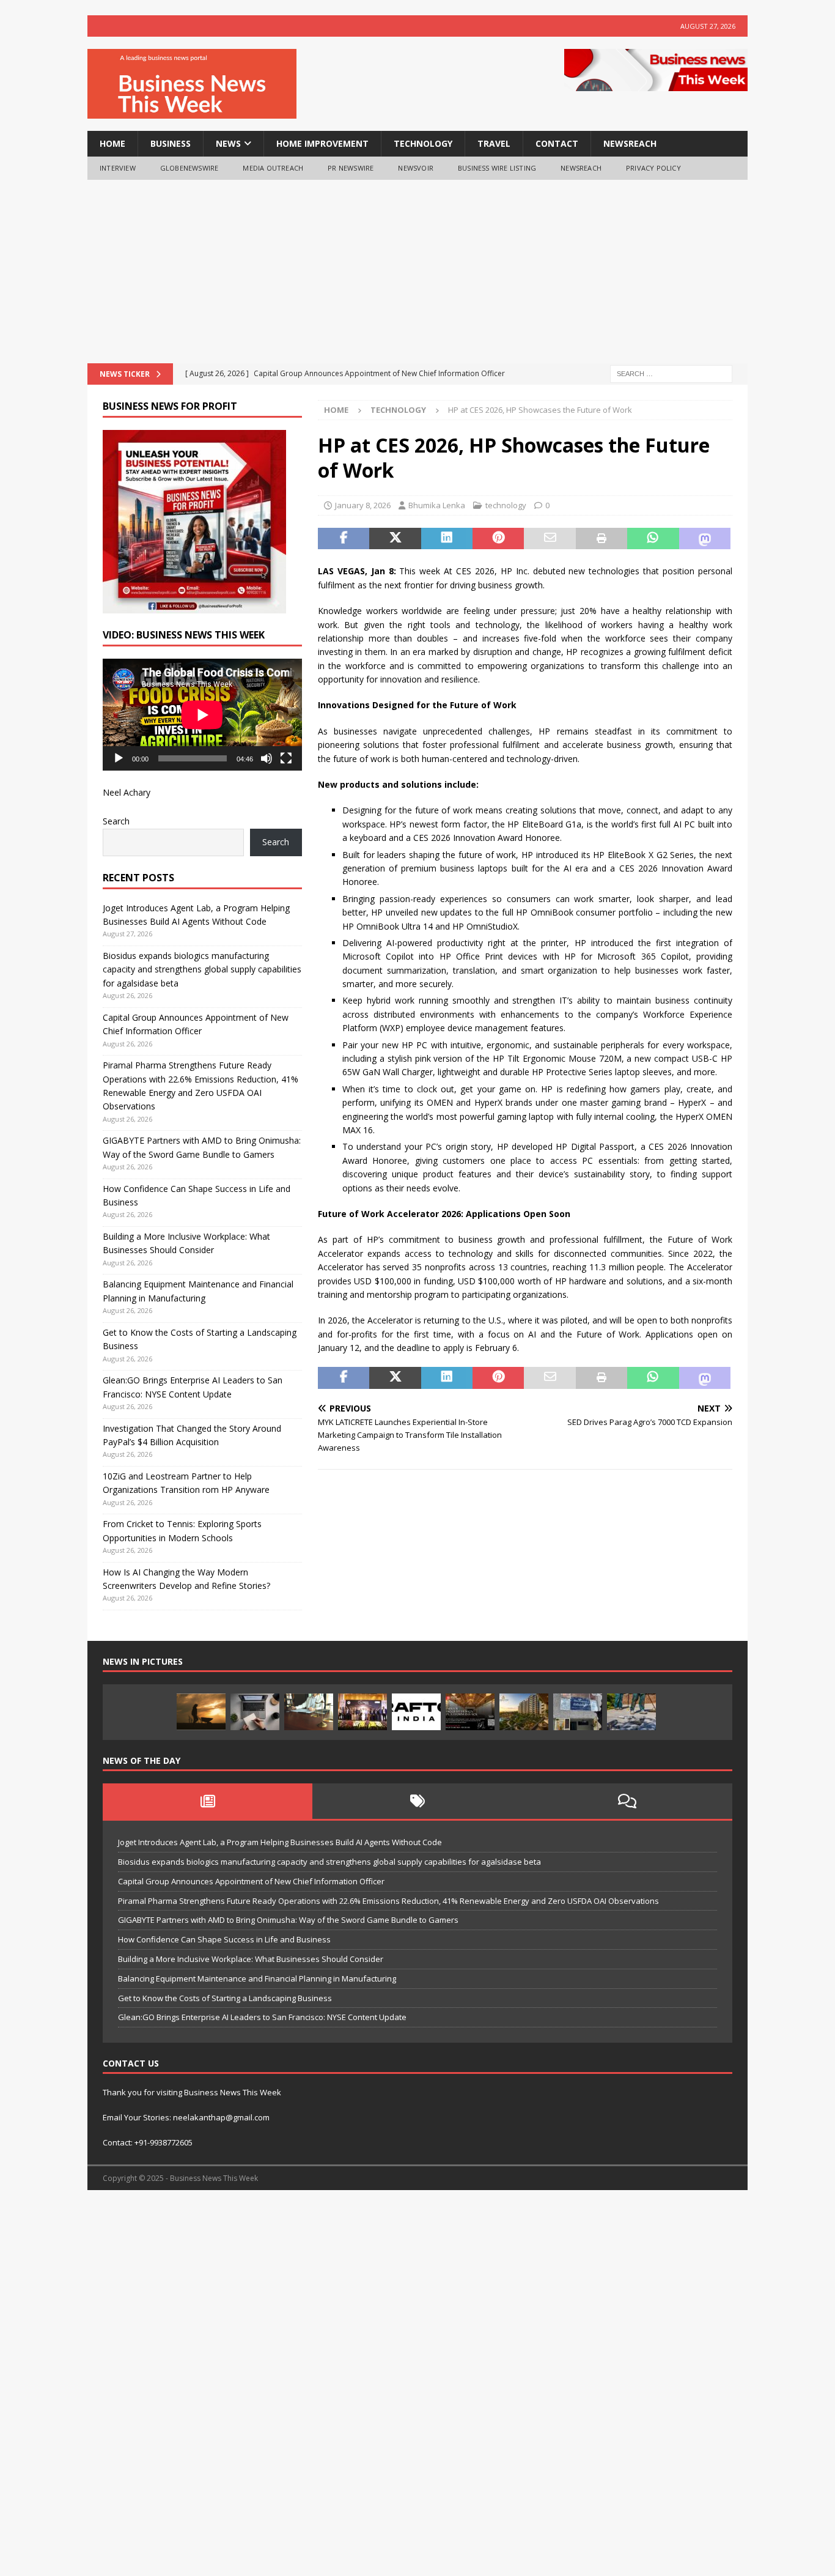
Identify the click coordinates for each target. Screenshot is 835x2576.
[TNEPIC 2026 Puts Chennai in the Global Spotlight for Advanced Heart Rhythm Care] (362, 1712)
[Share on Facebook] (344, 539)
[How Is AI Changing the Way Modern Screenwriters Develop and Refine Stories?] (255, 1712)
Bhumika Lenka (437, 505)
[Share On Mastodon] (705, 539)
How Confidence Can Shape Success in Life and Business (224, 1939)
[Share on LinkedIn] (447, 539)
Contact (557, 143)
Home (112, 143)
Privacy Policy (653, 168)
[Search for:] (671, 373)
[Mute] (267, 758)
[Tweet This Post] (395, 539)
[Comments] (627, 1801)
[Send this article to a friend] (550, 539)
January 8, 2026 (363, 505)
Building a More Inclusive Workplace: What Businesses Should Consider (251, 1959)
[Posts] (208, 1801)
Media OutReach (273, 168)
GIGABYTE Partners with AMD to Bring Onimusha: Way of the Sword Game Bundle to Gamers (288, 1920)
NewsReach (630, 143)
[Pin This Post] (498, 539)
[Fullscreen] (286, 758)
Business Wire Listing (497, 168)
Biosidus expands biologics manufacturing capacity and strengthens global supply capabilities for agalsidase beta (202, 969)
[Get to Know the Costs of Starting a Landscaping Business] (201, 1712)
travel (494, 143)
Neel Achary (127, 792)
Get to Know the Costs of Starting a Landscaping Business (225, 1998)
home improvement (322, 143)
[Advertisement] (417, 272)
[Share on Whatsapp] (653, 539)
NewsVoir (416, 168)
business (171, 143)
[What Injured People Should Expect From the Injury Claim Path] (309, 1712)
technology (423, 143)
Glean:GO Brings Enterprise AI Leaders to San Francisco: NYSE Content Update (262, 2017)
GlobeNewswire (189, 168)
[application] (202, 715)
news (228, 143)
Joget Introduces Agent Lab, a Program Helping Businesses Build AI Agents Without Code (280, 1842)
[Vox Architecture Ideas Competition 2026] (470, 1712)
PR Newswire (351, 168)
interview (118, 168)
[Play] (119, 758)
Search (116, 821)
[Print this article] (601, 539)
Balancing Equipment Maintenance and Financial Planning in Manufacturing (257, 1978)
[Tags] (417, 1801)
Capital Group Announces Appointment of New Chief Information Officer (251, 1881)
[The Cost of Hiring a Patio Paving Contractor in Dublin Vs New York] (631, 1712)
